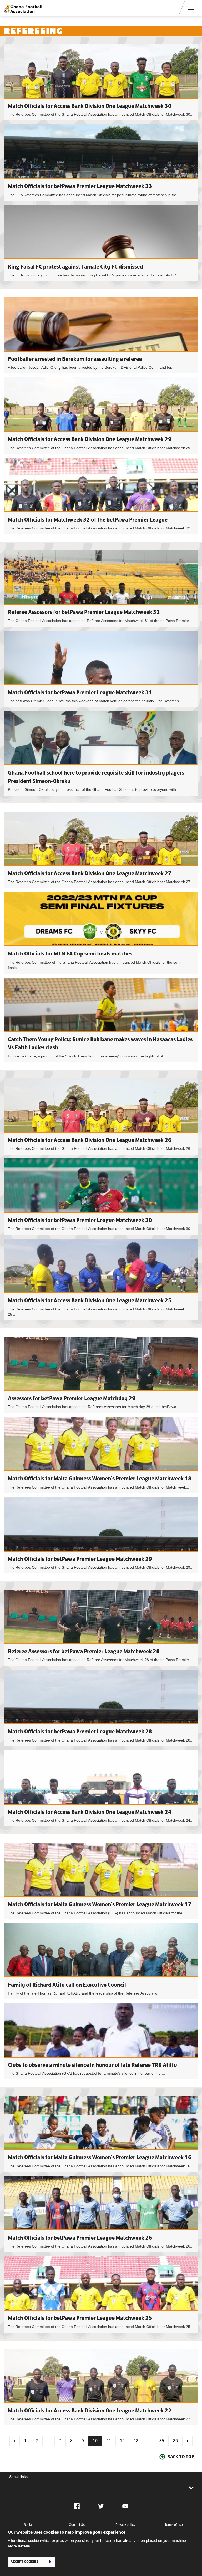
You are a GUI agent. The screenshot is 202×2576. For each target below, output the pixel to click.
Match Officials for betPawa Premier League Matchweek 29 (80, 1559)
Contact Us (77, 2525)
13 (136, 2441)
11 (109, 2441)
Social (28, 2525)
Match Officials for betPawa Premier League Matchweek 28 (80, 1731)
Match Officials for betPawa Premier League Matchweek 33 (80, 186)
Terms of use (174, 2525)
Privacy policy (125, 2525)
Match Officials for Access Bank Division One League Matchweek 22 (90, 2410)
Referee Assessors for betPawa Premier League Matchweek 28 (84, 1651)
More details (19, 2546)
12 (122, 2441)
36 (175, 2441)
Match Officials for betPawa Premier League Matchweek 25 (80, 2318)
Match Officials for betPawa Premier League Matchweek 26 (80, 2238)
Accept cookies (24, 2562)
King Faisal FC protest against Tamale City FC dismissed (75, 267)
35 (162, 2441)
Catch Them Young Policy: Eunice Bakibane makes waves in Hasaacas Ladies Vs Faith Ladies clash (101, 1020)
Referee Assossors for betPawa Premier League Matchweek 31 (84, 612)
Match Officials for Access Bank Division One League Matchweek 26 (90, 1140)
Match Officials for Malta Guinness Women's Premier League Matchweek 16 (100, 2157)
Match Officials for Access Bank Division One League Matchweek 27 (90, 873)
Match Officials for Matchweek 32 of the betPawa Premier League (88, 520)
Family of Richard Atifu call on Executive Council (67, 1985)
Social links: (19, 2477)
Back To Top (181, 2457)
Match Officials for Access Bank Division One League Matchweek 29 (90, 439)
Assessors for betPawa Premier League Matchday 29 (72, 1398)
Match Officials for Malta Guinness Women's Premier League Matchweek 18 (100, 1478)
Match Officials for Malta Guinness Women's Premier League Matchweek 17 (100, 1904)
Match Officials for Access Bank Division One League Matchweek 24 (90, 1812)
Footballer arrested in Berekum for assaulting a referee (75, 359)
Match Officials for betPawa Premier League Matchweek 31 (80, 692)
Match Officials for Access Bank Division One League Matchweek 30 (90, 106)
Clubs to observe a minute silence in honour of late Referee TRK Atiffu (92, 2065)
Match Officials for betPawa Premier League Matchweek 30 (80, 1220)
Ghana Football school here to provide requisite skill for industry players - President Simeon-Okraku (101, 753)
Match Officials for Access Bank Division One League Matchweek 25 (90, 1300)
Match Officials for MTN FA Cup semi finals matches (70, 953)
